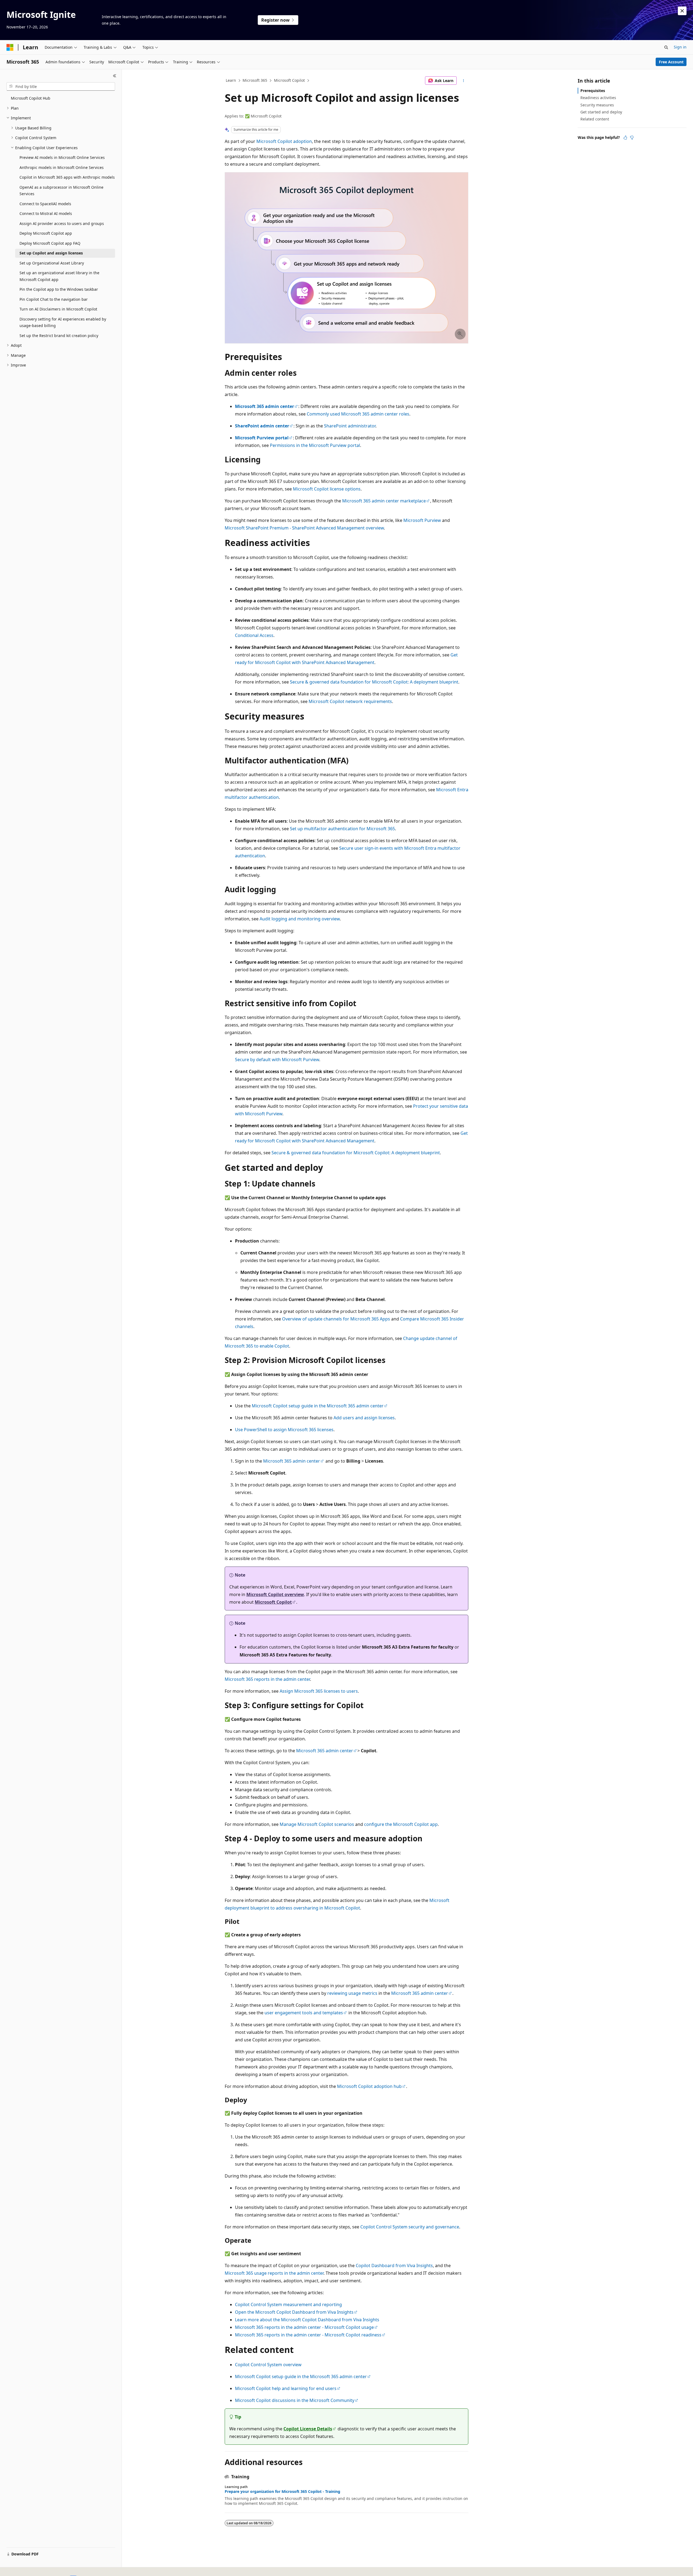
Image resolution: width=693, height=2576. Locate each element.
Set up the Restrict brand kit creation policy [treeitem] (59, 336)
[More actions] (464, 81)
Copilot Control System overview (268, 2365)
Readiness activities (598, 98)
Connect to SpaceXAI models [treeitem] (45, 204)
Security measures (597, 105)
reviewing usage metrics (352, 1993)
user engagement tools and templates (304, 2013)
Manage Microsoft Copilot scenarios (317, 1824)
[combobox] (61, 87)
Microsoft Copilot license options (327, 489)
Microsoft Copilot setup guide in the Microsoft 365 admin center (318, 1406)
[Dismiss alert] (682, 11)
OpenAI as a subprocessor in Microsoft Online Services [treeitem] (61, 191)
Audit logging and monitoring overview (300, 919)
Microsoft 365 (255, 80)
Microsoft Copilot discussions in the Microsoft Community (295, 2400)
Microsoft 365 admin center (292, 1461)
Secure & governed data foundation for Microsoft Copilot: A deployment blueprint (374, 682)
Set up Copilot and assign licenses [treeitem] (51, 253)
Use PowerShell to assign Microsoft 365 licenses (284, 1430)
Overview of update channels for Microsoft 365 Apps (336, 1319)
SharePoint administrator (350, 426)
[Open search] (666, 47)
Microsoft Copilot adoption (284, 141)
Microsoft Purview (422, 520)
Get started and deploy (601, 112)
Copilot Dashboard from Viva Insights (394, 2266)
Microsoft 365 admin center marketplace (384, 501)
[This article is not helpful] (632, 138)
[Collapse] (115, 76)
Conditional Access (254, 635)
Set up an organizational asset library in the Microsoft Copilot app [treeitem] (59, 276)
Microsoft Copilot (289, 80)
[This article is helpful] (625, 138)
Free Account (671, 62)
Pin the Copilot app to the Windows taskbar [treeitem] (59, 289)
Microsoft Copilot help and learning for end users (286, 2388)
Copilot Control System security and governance (410, 2227)
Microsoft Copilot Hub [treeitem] (31, 98)
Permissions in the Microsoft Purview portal (315, 445)
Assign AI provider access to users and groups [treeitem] (62, 223)
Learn (231, 80)
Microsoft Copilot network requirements (350, 701)
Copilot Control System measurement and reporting (288, 2304)
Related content (595, 119)
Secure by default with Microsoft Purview (277, 1060)
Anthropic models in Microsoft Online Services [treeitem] (62, 167)
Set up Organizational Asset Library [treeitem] (52, 263)
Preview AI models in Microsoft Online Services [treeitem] (62, 157)
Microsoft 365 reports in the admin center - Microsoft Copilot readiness (308, 2335)
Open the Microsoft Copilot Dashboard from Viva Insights (294, 2312)
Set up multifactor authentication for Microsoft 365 (342, 829)
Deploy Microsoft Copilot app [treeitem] (46, 233)
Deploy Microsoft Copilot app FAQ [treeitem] (50, 243)
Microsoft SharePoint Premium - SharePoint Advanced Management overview (304, 528)
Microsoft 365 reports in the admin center (267, 1679)
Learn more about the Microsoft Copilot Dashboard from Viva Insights (307, 2320)
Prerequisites (593, 91)
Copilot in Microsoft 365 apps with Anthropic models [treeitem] (67, 177)
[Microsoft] (10, 47)
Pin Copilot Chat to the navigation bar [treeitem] (54, 299)
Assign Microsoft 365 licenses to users (319, 1691)
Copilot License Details (308, 2429)
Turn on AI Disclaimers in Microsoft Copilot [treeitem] (58, 309)
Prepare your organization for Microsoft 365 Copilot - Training (282, 2492)
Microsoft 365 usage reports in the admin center (274, 2273)
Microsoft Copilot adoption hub (369, 2086)
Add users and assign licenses (364, 1418)
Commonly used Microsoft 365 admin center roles (358, 414)
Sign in (680, 47)
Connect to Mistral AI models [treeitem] (46, 213)
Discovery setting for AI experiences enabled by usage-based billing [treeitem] (63, 322)
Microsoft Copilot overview (275, 1594)
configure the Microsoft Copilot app (401, 1824)
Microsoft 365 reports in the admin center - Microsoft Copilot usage (304, 2327)
